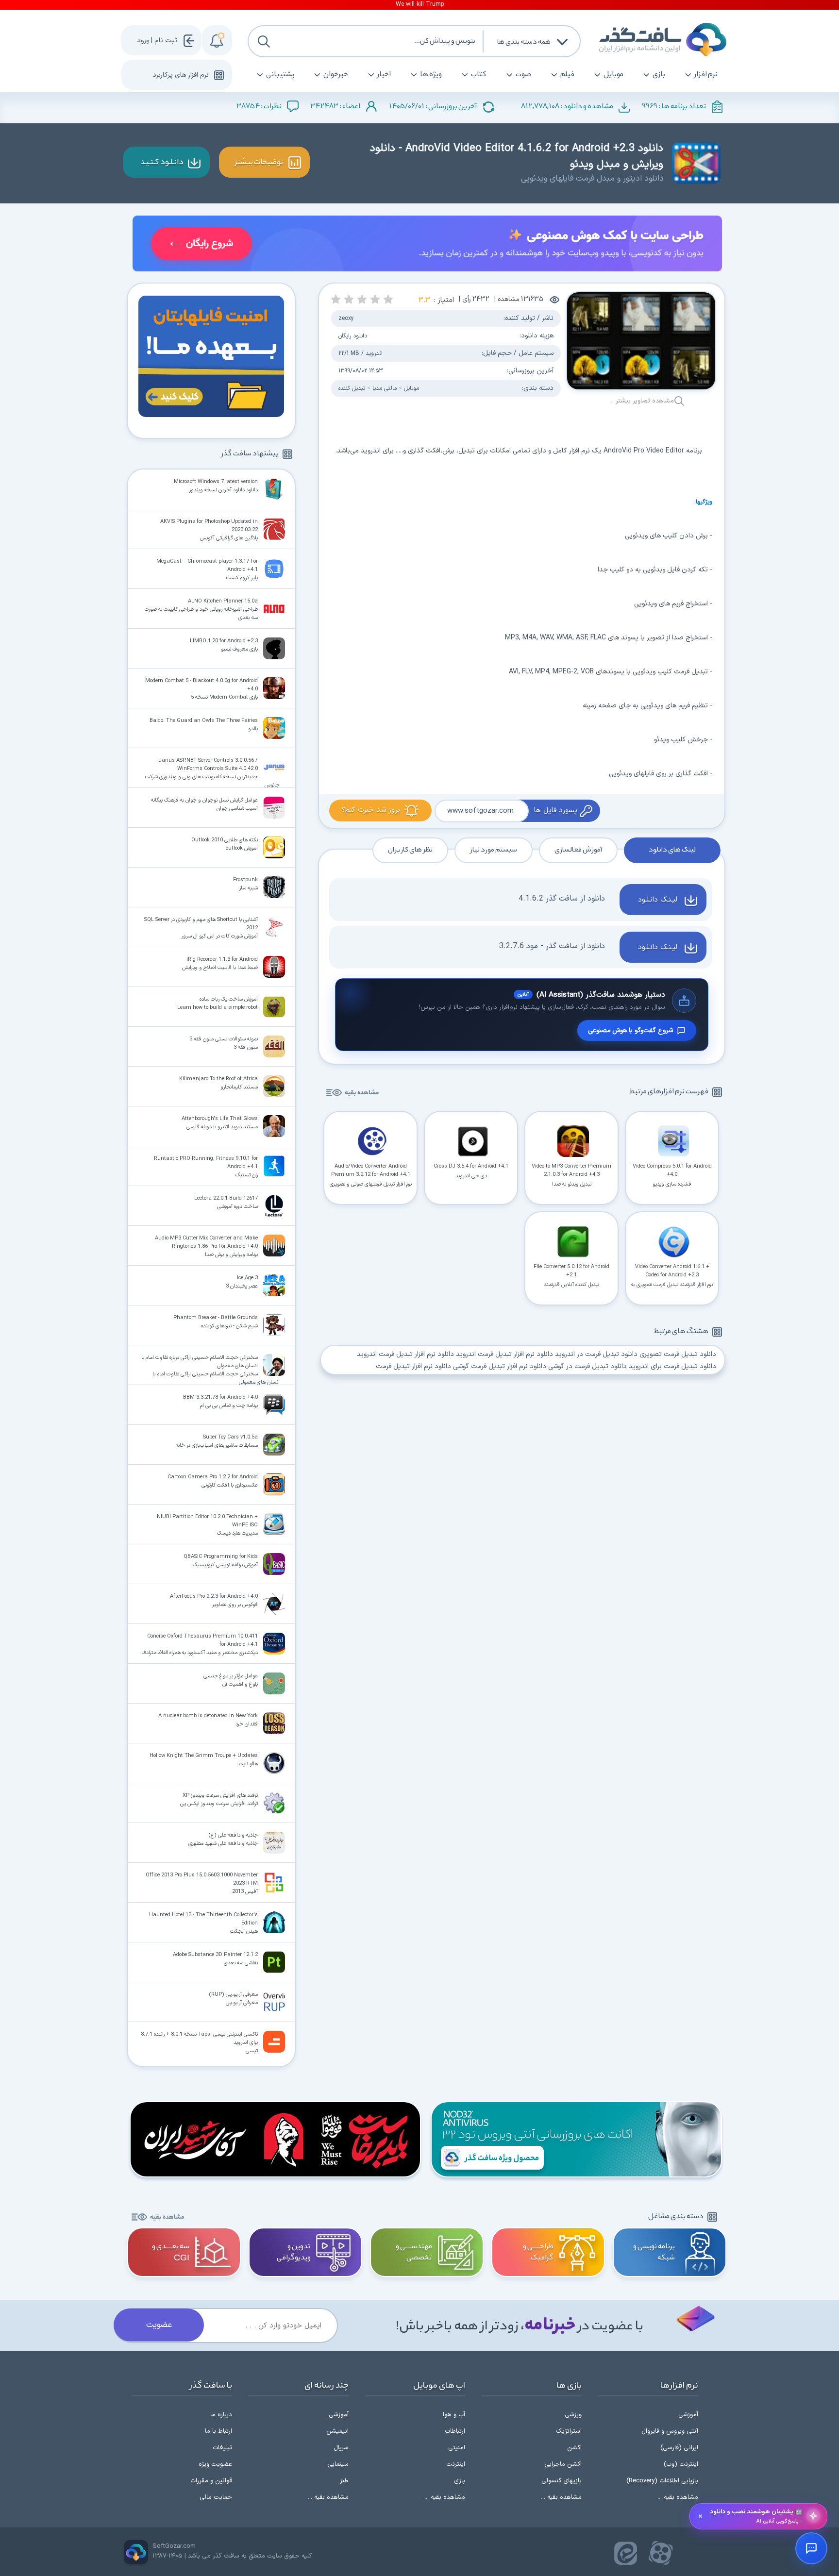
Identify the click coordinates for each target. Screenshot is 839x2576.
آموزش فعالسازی (578, 850)
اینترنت (456, 2464)
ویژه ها (431, 75)
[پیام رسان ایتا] (626, 2553)
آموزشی (688, 2415)
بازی (659, 75)
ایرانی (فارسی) (679, 2448)
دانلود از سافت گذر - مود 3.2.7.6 (552, 946)
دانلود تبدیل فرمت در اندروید (596, 1354)
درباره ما (221, 2415)
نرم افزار (706, 75)
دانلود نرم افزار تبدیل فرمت (413, 1366)
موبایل (613, 75)
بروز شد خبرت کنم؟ (371, 810)
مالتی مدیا (385, 388)
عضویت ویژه (215, 2464)
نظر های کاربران (410, 850)
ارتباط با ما (218, 2431)
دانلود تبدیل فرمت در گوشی (587, 1366)
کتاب (479, 75)
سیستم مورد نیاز (494, 850)
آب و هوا (454, 2415)
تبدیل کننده (352, 388)
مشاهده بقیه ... (678, 2497)
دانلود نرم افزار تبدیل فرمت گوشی (500, 1366)
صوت (523, 75)
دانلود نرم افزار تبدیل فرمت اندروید (504, 1354)
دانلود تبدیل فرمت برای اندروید (672, 1366)
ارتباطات (455, 2431)
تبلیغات (222, 2448)
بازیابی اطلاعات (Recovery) (662, 2481)
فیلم (567, 75)
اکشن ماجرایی (563, 2464)
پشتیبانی (280, 75)
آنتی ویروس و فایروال (670, 2431)
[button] (388, 299)
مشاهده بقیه (362, 1093)
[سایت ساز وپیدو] (427, 245)
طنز (344, 2481)
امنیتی (457, 2448)
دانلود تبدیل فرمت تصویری (678, 1354)
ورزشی (573, 2415)
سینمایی (338, 2464)
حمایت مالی (216, 2497)
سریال (341, 2448)
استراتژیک (569, 2431)
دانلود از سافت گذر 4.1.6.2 (562, 899)
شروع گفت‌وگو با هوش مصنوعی (630, 1030)
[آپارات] (661, 2553)
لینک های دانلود (672, 850)
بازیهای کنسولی (562, 2481)
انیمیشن (337, 2431)
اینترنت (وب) (681, 2464)
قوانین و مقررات (211, 2481)
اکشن (574, 2448)
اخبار (384, 75)
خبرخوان (336, 75)
